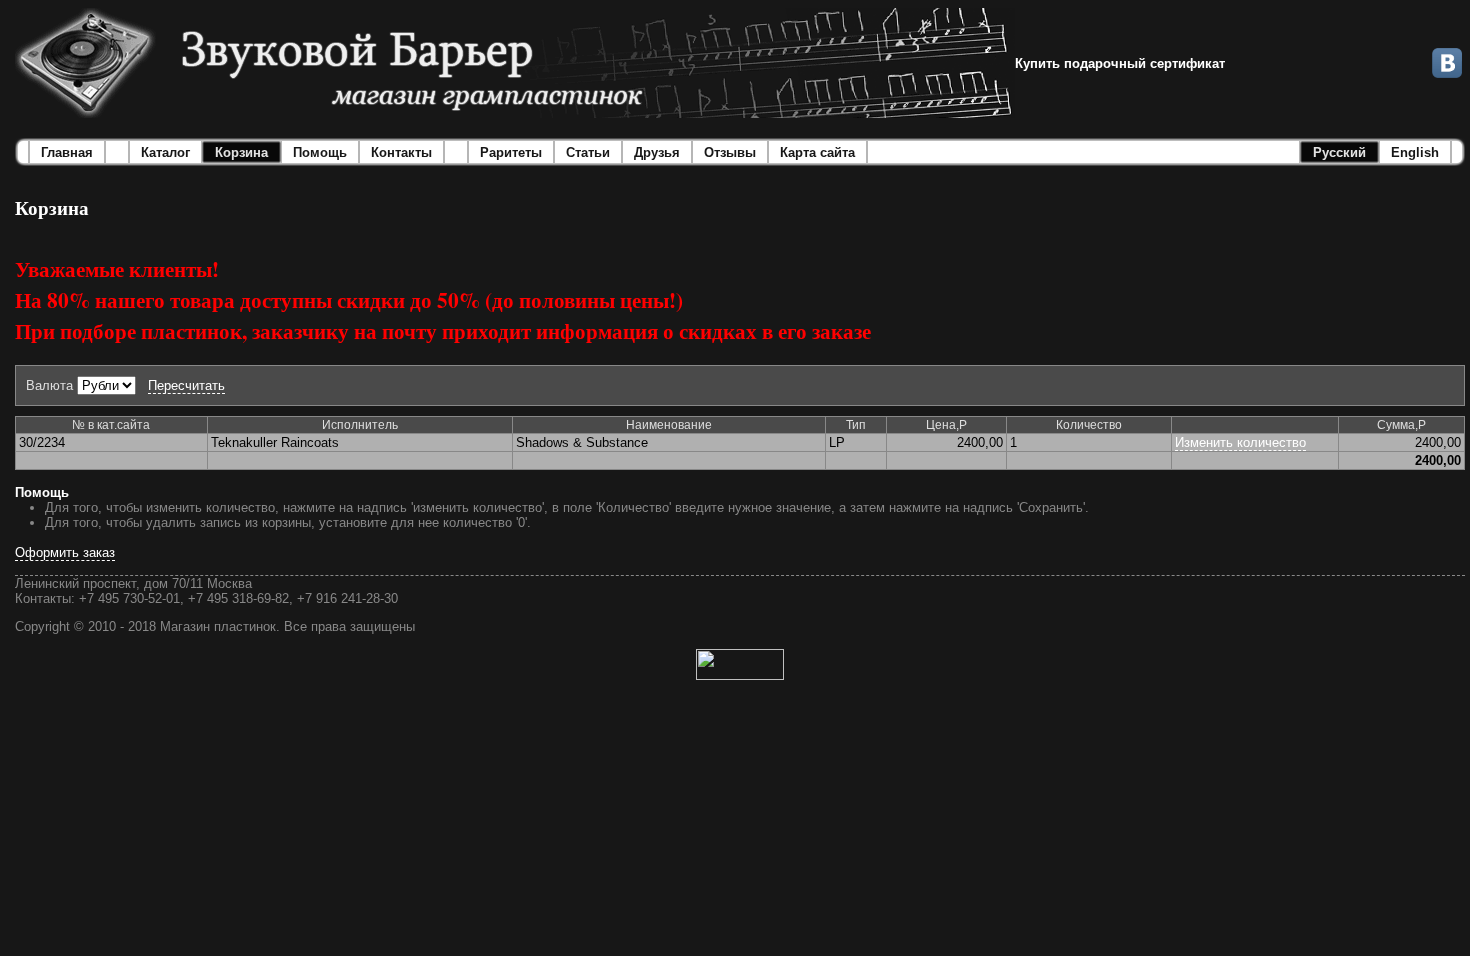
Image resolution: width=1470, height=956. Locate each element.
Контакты (401, 152)
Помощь (320, 152)
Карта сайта (817, 152)
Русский (1339, 152)
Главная (67, 152)
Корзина (241, 152)
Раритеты (511, 152)
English (1415, 152)
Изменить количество (1240, 442)
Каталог (165, 152)
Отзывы (730, 152)
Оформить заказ (65, 552)
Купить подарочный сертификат (1120, 63)
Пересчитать (186, 385)
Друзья (657, 152)
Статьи (588, 152)
